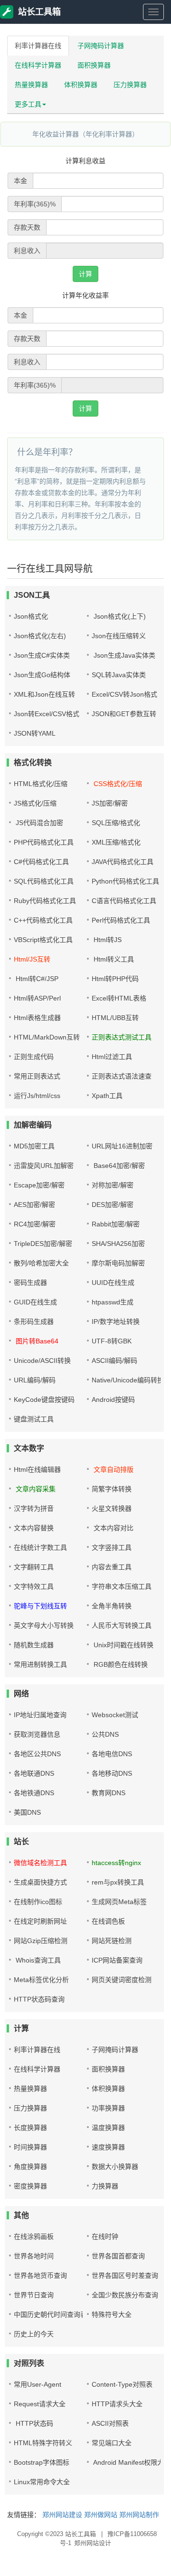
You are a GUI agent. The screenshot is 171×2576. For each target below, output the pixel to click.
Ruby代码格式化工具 (45, 901)
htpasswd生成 (113, 1302)
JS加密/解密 (110, 803)
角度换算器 (30, 2167)
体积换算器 (81, 85)
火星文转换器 (112, 1508)
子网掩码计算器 (101, 46)
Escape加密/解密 (39, 1185)
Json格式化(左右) (40, 636)
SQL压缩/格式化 (116, 823)
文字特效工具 (34, 1586)
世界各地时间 (34, 2256)
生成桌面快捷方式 (40, 1882)
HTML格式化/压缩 (41, 784)
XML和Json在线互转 (44, 694)
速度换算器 (108, 2147)
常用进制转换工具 (40, 1664)
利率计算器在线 (38, 46)
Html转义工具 (113, 959)
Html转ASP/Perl (37, 998)
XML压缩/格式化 (116, 842)
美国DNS (27, 1812)
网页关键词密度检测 (122, 1980)
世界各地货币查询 (40, 2275)
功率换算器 (108, 2108)
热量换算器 (31, 85)
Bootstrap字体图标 (42, 2462)
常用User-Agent (38, 2384)
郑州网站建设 (62, 2515)
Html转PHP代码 (115, 979)
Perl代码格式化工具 (121, 920)
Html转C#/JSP (36, 979)
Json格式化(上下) (119, 616)
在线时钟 (105, 2236)
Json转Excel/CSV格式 (47, 714)
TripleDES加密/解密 (43, 1244)
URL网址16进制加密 (122, 1146)
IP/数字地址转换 (116, 1322)
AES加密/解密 (34, 1205)
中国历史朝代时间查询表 (50, 2314)
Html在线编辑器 (37, 1469)
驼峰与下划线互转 (40, 1606)
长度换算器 (30, 2128)
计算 (85, 274)
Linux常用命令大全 (42, 2482)
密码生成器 (30, 1283)
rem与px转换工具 (118, 1882)
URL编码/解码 (35, 1380)
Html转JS (107, 940)
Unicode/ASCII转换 (42, 1361)
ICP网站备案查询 (117, 1960)
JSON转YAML (35, 733)
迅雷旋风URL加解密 (44, 1166)
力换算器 (105, 2186)
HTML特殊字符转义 (43, 2443)
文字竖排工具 (112, 1547)
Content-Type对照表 (122, 2384)
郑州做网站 (101, 2515)
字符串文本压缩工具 (122, 1586)
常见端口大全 (112, 2443)
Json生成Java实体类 (123, 655)
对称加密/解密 (113, 1185)
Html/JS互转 (32, 959)
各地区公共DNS (37, 1754)
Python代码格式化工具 (125, 881)
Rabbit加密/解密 (116, 1224)
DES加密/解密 (113, 1205)
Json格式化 (31, 616)
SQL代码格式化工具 (44, 881)
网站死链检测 (112, 1941)
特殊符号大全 (112, 2314)
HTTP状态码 (33, 2423)
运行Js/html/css (37, 1096)
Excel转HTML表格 (119, 998)
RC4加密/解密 (35, 1224)
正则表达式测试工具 (122, 1037)
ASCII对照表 (110, 2423)
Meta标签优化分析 (41, 1980)
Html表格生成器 (37, 1018)
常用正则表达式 (37, 1076)
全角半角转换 (112, 1606)
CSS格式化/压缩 (117, 784)
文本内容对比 (113, 1528)
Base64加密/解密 (118, 1166)
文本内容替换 (34, 1528)
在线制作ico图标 (38, 1902)
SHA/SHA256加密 (118, 1244)
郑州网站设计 (93, 2543)
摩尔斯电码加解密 (118, 1263)
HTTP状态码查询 (39, 1999)
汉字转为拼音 (34, 1508)
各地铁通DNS (34, 1793)
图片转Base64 (36, 1341)
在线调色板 (108, 1921)
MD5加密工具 (34, 1146)
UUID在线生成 (113, 1283)
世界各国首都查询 (118, 2256)
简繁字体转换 (112, 1489)
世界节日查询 (34, 2295)
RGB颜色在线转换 (120, 1664)
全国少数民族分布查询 (125, 2295)
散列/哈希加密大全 (41, 1263)
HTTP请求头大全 (117, 2404)
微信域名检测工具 (40, 1863)
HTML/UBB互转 (115, 1018)
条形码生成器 (34, 1322)
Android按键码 (113, 1400)
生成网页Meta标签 (119, 1902)
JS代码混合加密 (38, 823)
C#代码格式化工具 (41, 862)
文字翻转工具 (34, 1567)
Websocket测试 (115, 1715)
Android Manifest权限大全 (131, 2462)
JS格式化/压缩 (35, 803)
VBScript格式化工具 (43, 940)
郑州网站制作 (139, 2515)
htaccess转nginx (116, 1863)
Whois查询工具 (37, 1960)
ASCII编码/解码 (114, 1361)
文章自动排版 (113, 1469)
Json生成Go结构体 (42, 675)
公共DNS (105, 1734)
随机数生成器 (34, 1645)
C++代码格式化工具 (43, 920)
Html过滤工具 (112, 1057)
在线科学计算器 (38, 65)
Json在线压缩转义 (119, 636)
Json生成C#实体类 (42, 655)
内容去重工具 (112, 1567)
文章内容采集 (35, 1489)
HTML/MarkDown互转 (47, 1037)
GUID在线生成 (35, 1302)
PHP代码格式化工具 (44, 842)
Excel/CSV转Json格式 (124, 694)
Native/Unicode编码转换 (128, 1380)
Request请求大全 (40, 2404)
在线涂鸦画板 (34, 2236)
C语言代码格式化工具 (124, 901)
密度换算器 (30, 2186)
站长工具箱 (39, 12)
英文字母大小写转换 (44, 1625)
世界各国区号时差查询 (125, 2275)
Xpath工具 (107, 1096)
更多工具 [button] (28, 104)
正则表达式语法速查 (122, 1076)
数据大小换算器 (115, 2167)
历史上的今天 (34, 2334)
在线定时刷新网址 (40, 1921)
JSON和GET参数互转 (124, 714)
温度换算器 (108, 2128)
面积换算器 (94, 65)
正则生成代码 (34, 1057)
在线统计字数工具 (40, 1547)
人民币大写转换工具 (122, 1625)
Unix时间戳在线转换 (123, 1645)
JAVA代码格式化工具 (123, 862)
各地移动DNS (112, 1773)
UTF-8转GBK (112, 1341)
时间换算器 (30, 2147)
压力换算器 (130, 85)
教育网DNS (109, 1793)
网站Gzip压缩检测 (41, 1941)
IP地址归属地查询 (40, 1715)
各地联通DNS (34, 1773)
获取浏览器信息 (37, 1734)
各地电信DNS (112, 1754)
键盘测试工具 (34, 1419)
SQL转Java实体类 (119, 675)
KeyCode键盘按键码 (44, 1400)
